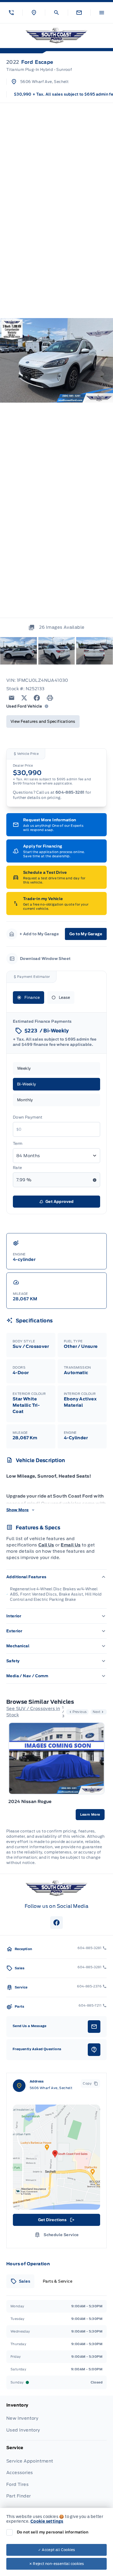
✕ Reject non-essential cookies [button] (57, 2564)
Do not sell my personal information (53, 2532)
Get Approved (60, 1202)
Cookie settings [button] (47, 2521)
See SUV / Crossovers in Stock (33, 1712)
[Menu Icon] (102, 13)
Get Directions (56, 2221)
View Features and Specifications (43, 721)
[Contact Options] (79, 13)
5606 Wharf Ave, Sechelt (44, 82)
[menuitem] (56, 2421)
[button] (11, 13)
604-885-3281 (70, 792)
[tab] (20, 2281)
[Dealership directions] (56, 2157)
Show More (18, 1510)
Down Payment (28, 1117)
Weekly (24, 1068)
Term (18, 1144)
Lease (65, 998)
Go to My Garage (86, 934)
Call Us (46, 1545)
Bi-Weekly (27, 1084)
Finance (32, 998)
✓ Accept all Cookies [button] (57, 2550)
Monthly (25, 1100)
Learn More (90, 1814)
